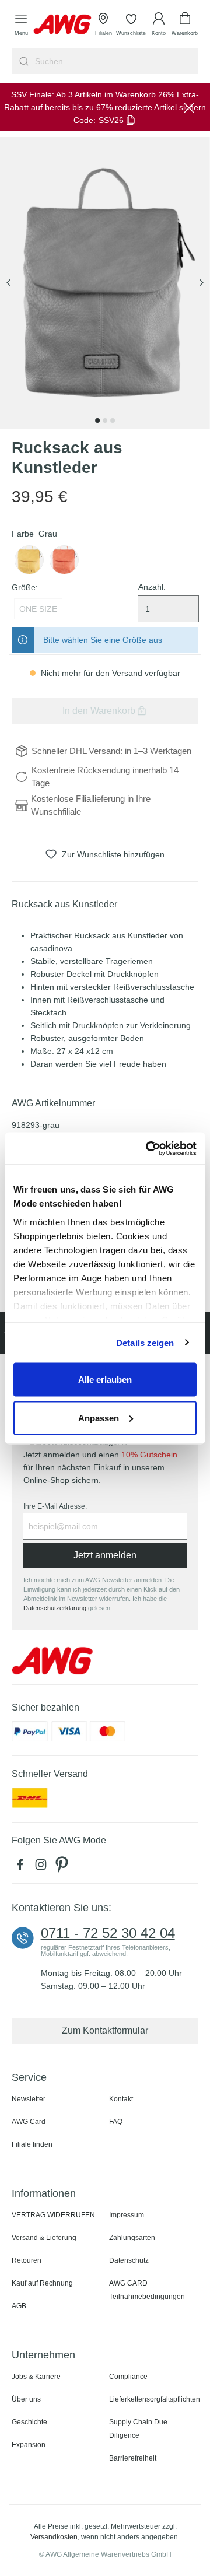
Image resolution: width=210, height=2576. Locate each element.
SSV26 (111, 120)
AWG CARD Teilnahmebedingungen (147, 2290)
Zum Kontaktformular (105, 2030)
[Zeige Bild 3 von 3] (113, 420)
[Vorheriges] (9, 283)
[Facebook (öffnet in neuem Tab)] (22, 1867)
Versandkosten (54, 2537)
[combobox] (116, 61)
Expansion (29, 2445)
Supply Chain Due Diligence (138, 2429)
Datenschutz (129, 2260)
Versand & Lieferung (44, 2238)
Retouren (27, 2260)
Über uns (26, 2399)
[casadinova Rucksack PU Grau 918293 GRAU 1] (105, 283)
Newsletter (29, 2099)
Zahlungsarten (132, 2238)
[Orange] (64, 560)
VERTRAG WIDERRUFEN (53, 2215)
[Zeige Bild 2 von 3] (105, 420)
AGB (19, 2306)
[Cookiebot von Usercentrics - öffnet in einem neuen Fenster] (148, 1148)
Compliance (128, 2377)
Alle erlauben (105, 1380)
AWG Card (29, 2122)
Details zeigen (145, 1342)
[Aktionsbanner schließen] (189, 107)
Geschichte (29, 2422)
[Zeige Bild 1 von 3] (97, 420)
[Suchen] (22, 61)
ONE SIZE (38, 609)
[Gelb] (29, 560)
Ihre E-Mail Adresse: (55, 1506)
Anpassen (99, 1417)
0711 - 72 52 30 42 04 (108, 1933)
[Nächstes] (201, 283)
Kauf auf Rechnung (42, 2283)
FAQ (116, 2122)
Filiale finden (32, 2144)
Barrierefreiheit (133, 2458)
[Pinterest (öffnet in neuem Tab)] (63, 1867)
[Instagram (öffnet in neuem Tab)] (43, 1867)
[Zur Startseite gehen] (62, 24)
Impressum (127, 2215)
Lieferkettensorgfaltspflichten (155, 2399)
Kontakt (121, 2099)
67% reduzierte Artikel (136, 107)
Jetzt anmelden (105, 1555)
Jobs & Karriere (36, 2377)
